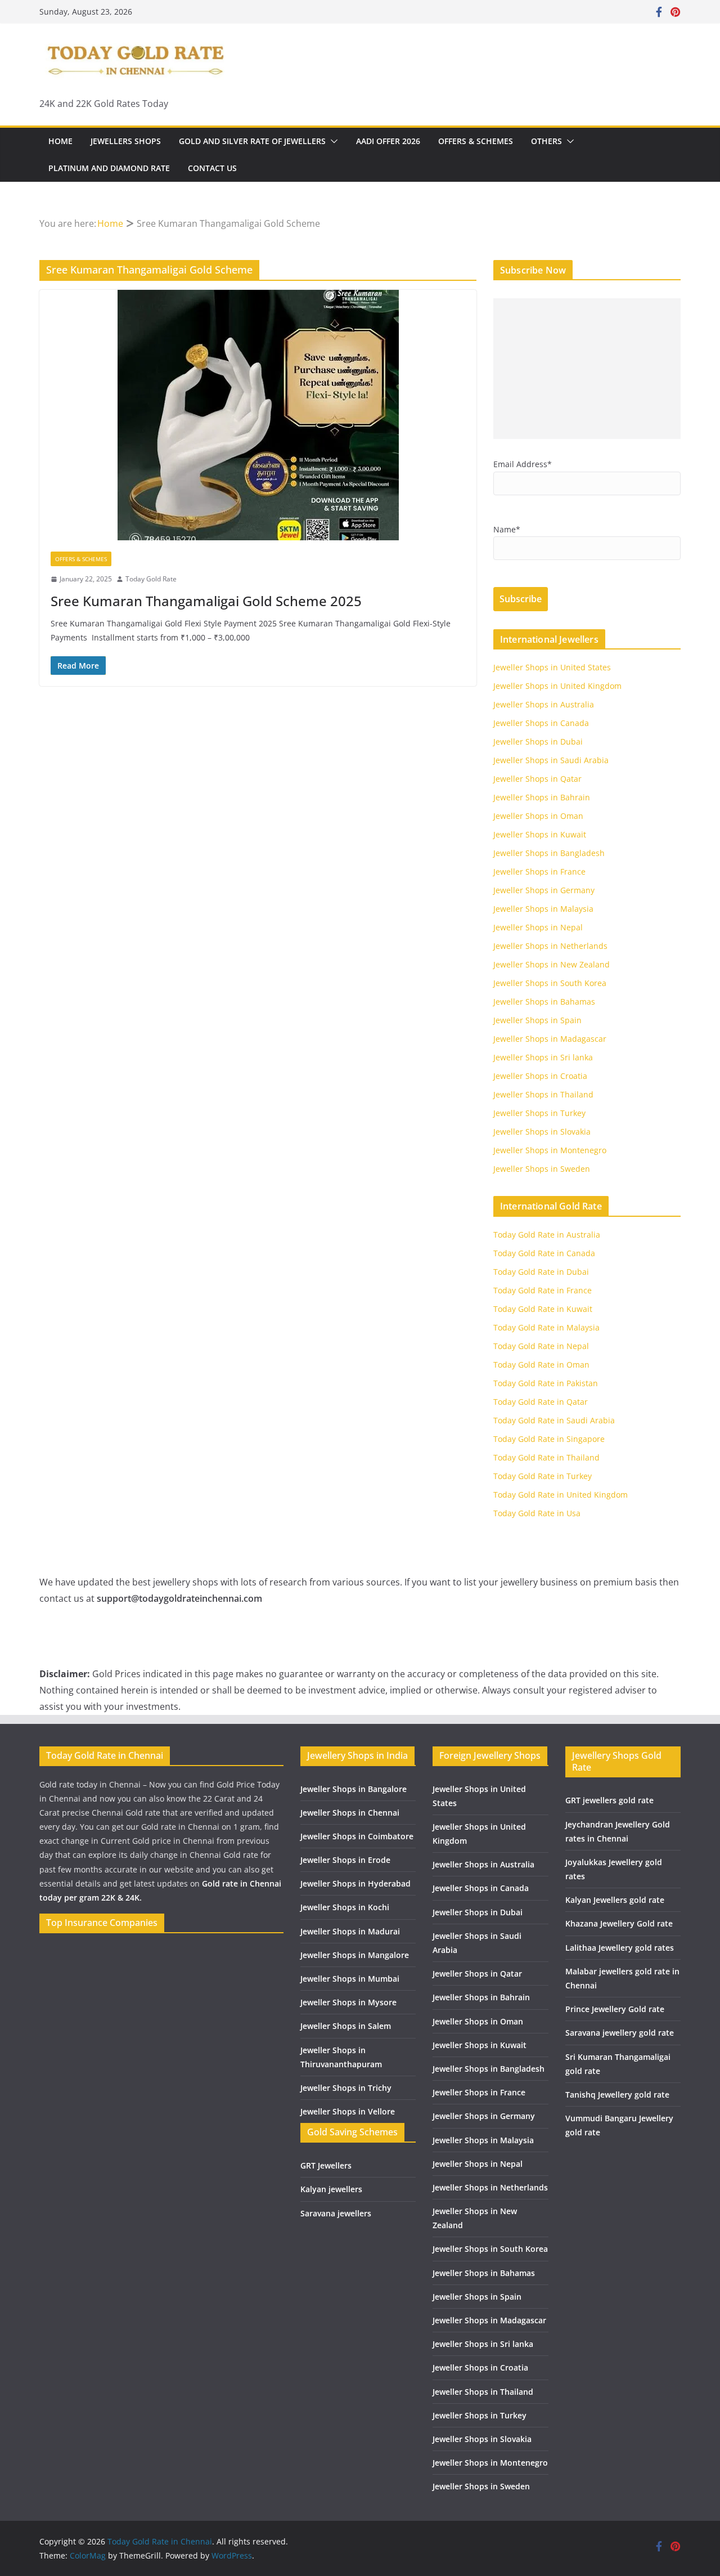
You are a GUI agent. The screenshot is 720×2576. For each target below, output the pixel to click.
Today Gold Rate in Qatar (541, 1402)
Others (546, 141)
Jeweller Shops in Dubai (538, 742)
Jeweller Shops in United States (552, 667)
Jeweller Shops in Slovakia (542, 1132)
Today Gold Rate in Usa (537, 1513)
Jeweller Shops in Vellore (348, 2111)
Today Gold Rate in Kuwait (543, 1309)
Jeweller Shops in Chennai (350, 1813)
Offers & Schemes (476, 141)
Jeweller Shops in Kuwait (540, 834)
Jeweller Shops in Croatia (540, 1076)
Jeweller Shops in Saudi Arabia (551, 760)
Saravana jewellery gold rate (620, 2033)
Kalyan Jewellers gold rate (615, 1900)
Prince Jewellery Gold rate (615, 2009)
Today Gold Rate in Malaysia (546, 1327)
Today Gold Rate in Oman (541, 1365)
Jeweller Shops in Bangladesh (549, 853)
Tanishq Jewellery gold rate (617, 2095)
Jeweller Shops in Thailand (543, 1094)
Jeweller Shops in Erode (345, 1860)
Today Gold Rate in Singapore (549, 1439)
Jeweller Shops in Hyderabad (355, 1883)
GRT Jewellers (326, 2165)
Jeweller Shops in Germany (544, 890)
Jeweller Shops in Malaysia (543, 909)
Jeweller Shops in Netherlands (550, 946)
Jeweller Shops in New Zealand (552, 964)
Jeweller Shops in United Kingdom (557, 686)
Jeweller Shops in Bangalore (354, 1789)
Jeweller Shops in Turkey (539, 1113)
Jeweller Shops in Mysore (348, 2002)
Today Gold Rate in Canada (544, 1253)
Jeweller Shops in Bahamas (544, 1002)
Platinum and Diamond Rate (109, 168)
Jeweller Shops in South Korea (550, 983)
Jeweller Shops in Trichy (346, 2088)
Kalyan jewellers (331, 2189)
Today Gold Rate (151, 579)
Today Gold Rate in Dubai (541, 1272)
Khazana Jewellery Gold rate (619, 1923)
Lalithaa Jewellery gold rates (620, 1948)
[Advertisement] (587, 369)
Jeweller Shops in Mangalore (355, 1955)
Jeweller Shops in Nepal (538, 927)
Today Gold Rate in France (543, 1290)
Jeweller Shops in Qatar (537, 779)
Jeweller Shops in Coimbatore (357, 1836)
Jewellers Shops (126, 141)
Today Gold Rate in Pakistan (546, 1383)
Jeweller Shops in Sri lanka (543, 1057)
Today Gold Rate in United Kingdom (561, 1495)
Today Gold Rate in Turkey (543, 1476)
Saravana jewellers (336, 2213)
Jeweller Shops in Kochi (345, 1907)
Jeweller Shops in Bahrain (542, 797)
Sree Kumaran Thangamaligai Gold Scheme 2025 (206, 601)
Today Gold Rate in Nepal (541, 1346)
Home (60, 141)
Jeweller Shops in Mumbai (350, 1979)
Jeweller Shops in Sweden (542, 1169)
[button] (332, 141)
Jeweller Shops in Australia (544, 704)
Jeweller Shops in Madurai (350, 1931)
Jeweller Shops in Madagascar (550, 1039)
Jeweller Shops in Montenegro (550, 1150)
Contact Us (212, 168)
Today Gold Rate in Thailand (546, 1457)
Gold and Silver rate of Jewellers (252, 141)
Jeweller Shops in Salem (346, 2026)
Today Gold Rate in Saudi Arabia (554, 1420)
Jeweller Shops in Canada (541, 723)
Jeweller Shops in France (539, 872)
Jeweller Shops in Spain (537, 1020)
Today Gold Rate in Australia (547, 1235)
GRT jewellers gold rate (609, 1800)
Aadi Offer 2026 (388, 141)
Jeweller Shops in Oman (538, 816)
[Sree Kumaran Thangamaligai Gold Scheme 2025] (258, 415)
